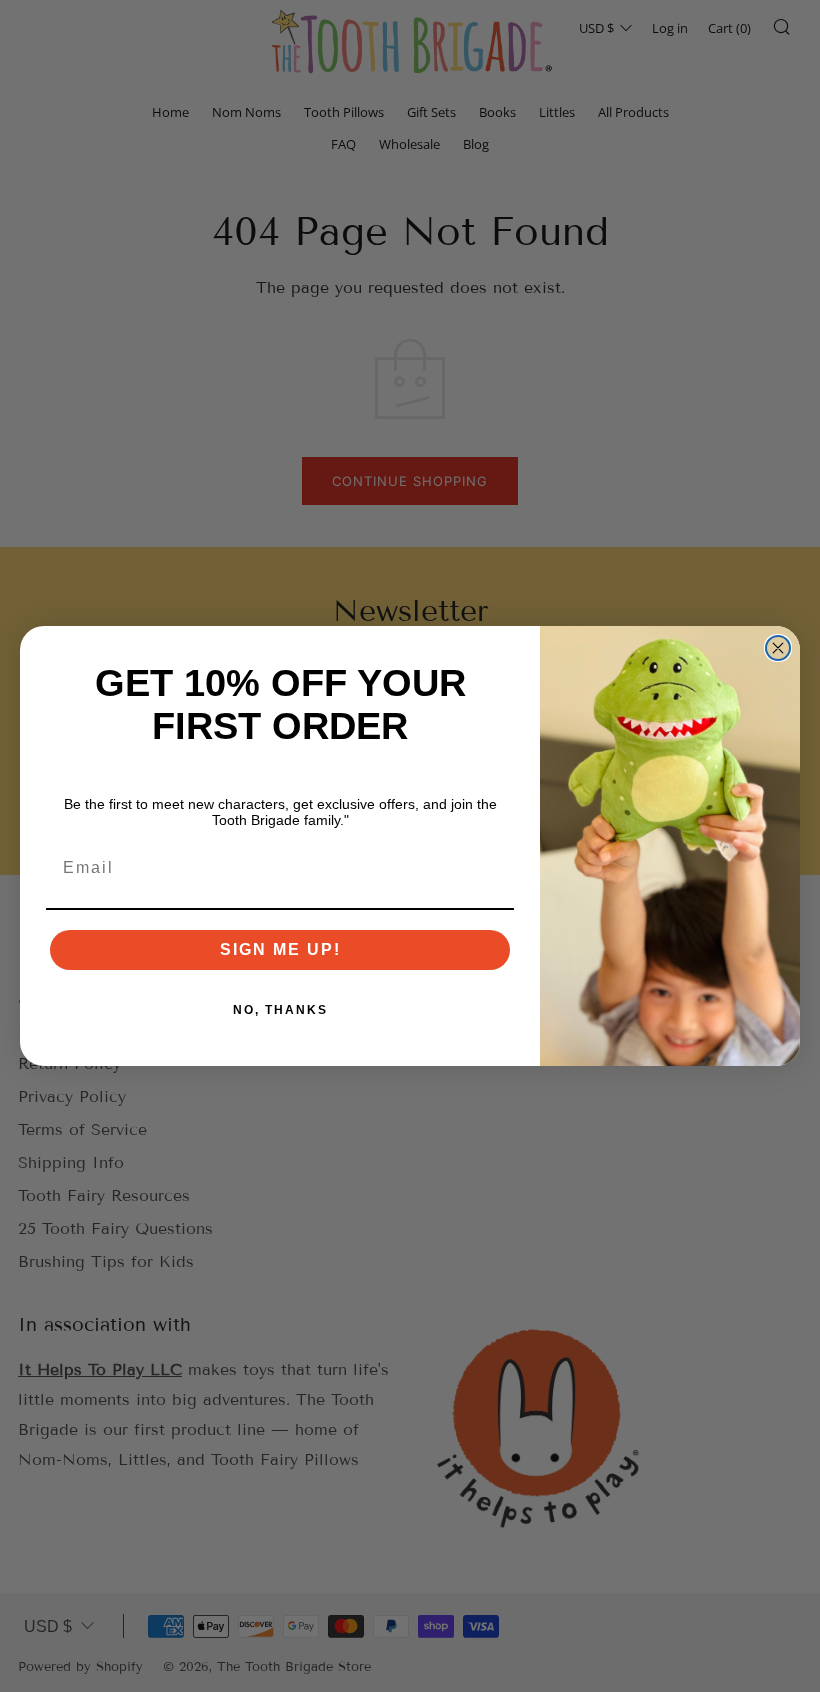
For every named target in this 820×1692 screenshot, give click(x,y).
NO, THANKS (280, 1010)
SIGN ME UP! (280, 949)
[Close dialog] (778, 648)
